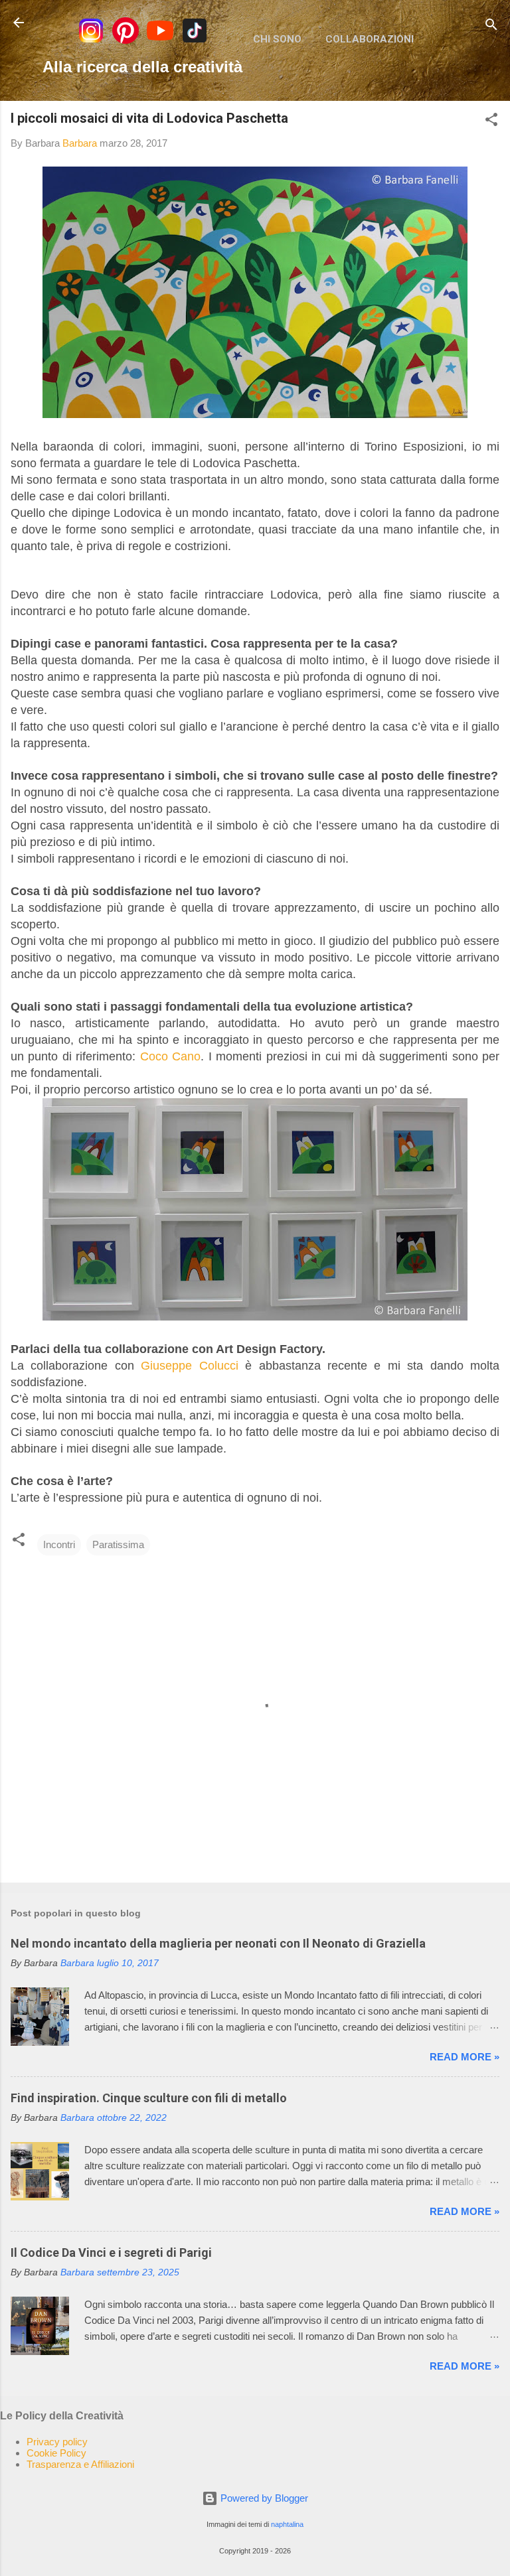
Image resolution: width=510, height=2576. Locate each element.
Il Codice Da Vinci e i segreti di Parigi (111, 2253)
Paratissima (118, 1544)
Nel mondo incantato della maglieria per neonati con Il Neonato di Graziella (218, 1943)
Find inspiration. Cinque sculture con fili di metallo (149, 2098)
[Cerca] (491, 27)
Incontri (59, 1544)
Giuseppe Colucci (189, 1366)
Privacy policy (57, 2442)
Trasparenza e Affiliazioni (80, 2464)
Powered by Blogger (263, 2498)
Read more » (465, 2057)
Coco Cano (170, 1056)
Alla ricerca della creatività (142, 67)
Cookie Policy (56, 2453)
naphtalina (287, 2524)
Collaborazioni (370, 39)
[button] (491, 122)
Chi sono (277, 39)
